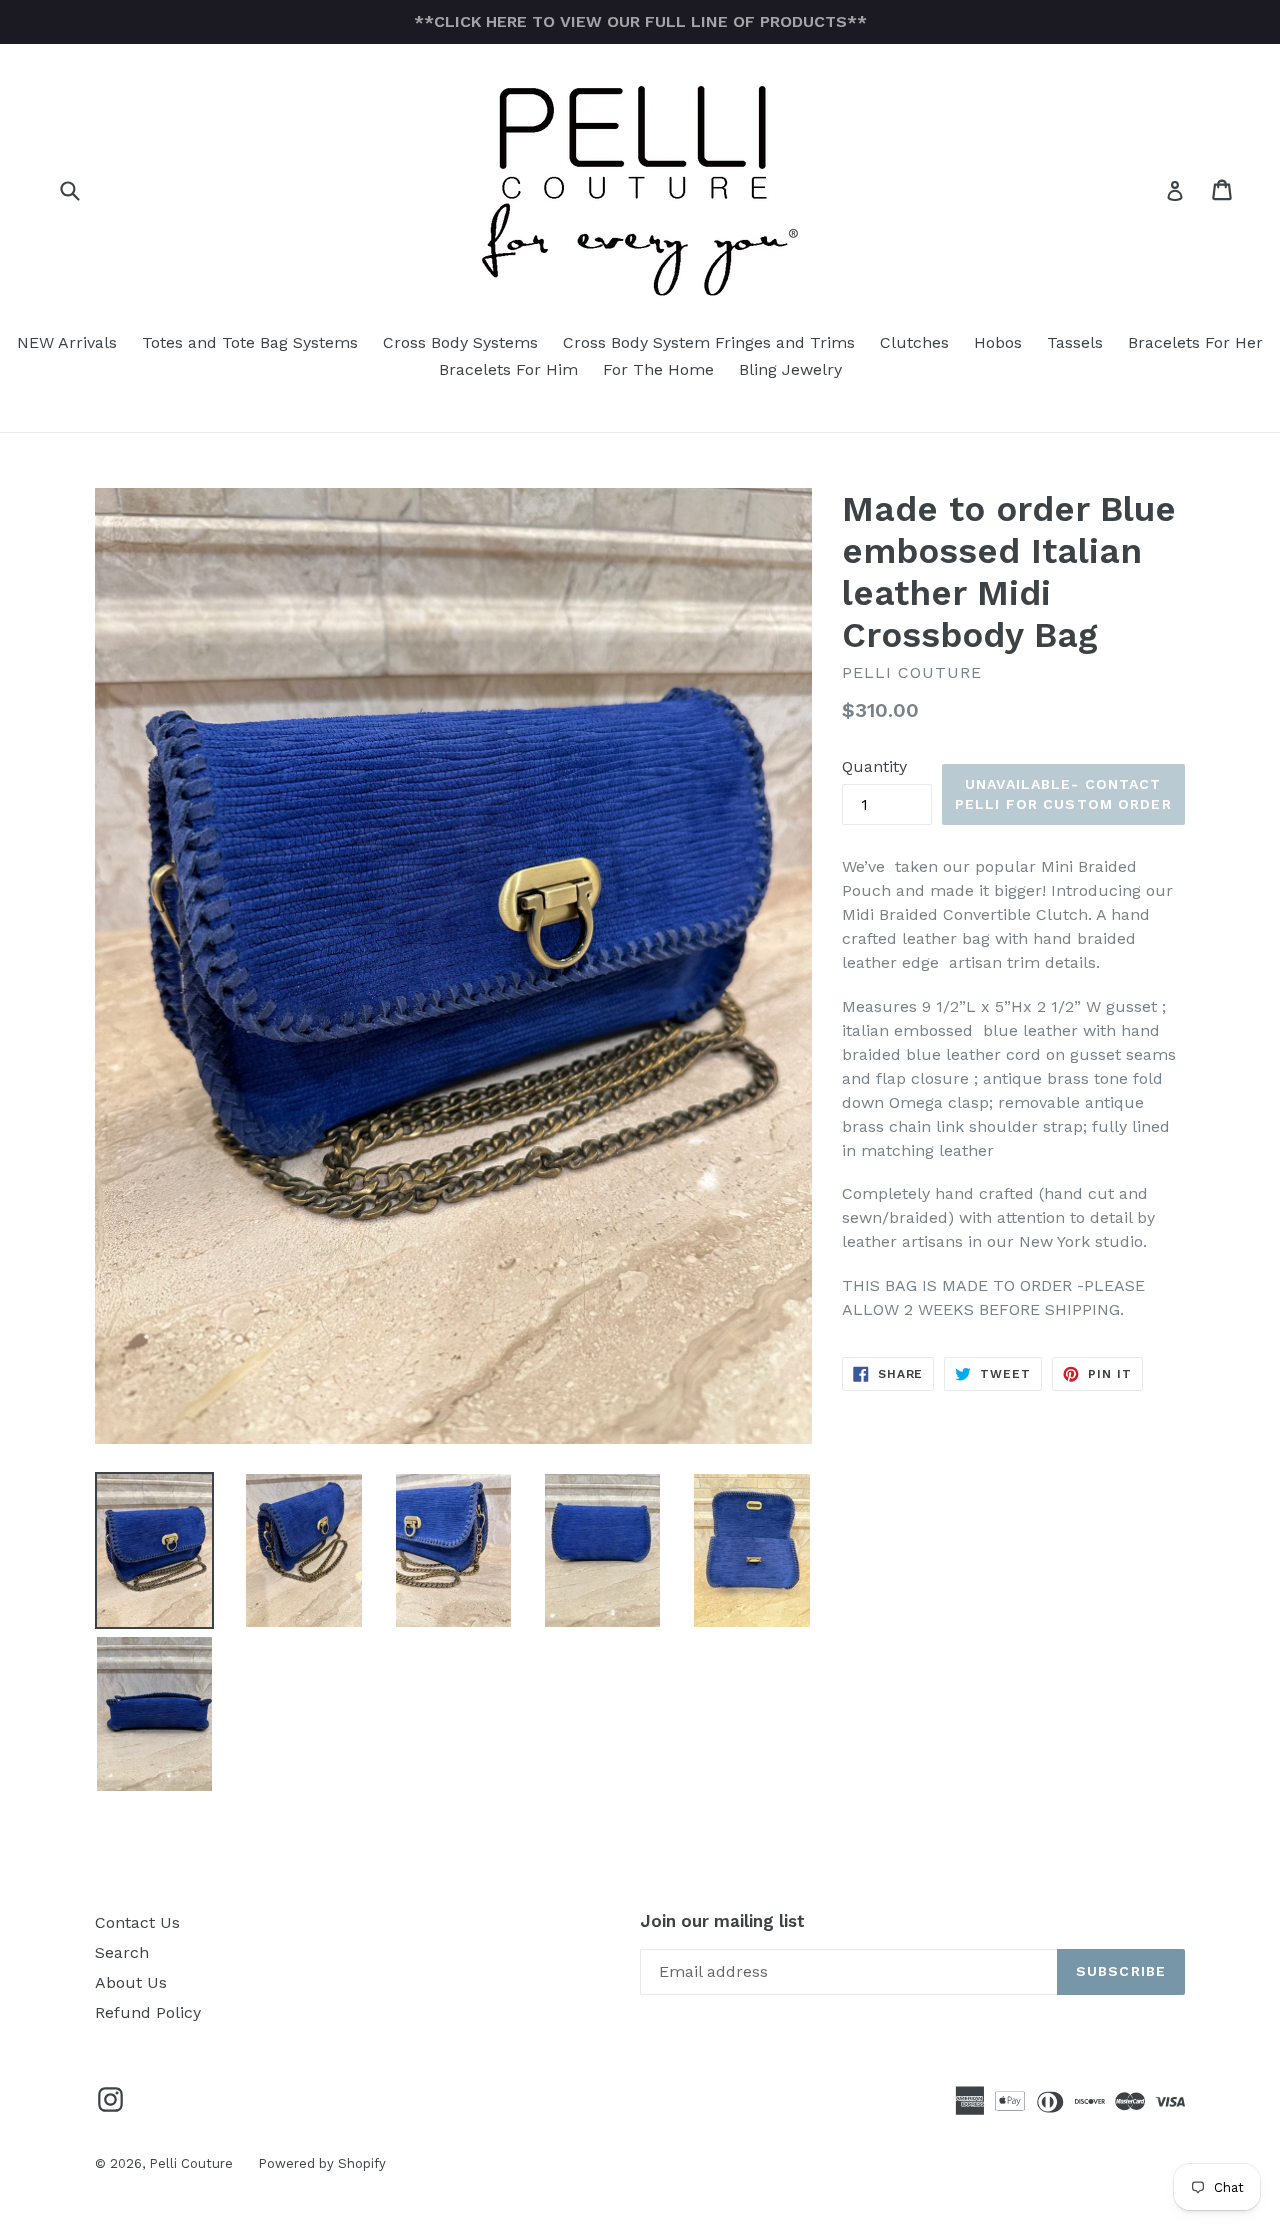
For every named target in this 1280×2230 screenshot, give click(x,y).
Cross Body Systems (460, 342)
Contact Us (137, 1922)
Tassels (1075, 342)
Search (122, 1952)
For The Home (658, 369)
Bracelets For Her (1195, 342)
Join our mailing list (722, 1921)
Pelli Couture (191, 2163)
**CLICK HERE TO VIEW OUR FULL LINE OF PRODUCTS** (640, 21)
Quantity (874, 766)
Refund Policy (148, 2012)
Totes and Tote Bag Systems (250, 342)
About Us (131, 1982)
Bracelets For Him (508, 369)
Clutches (914, 342)
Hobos (998, 342)
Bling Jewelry (790, 369)
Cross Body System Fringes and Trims (709, 342)
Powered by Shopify (322, 2163)
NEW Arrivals (67, 342)
